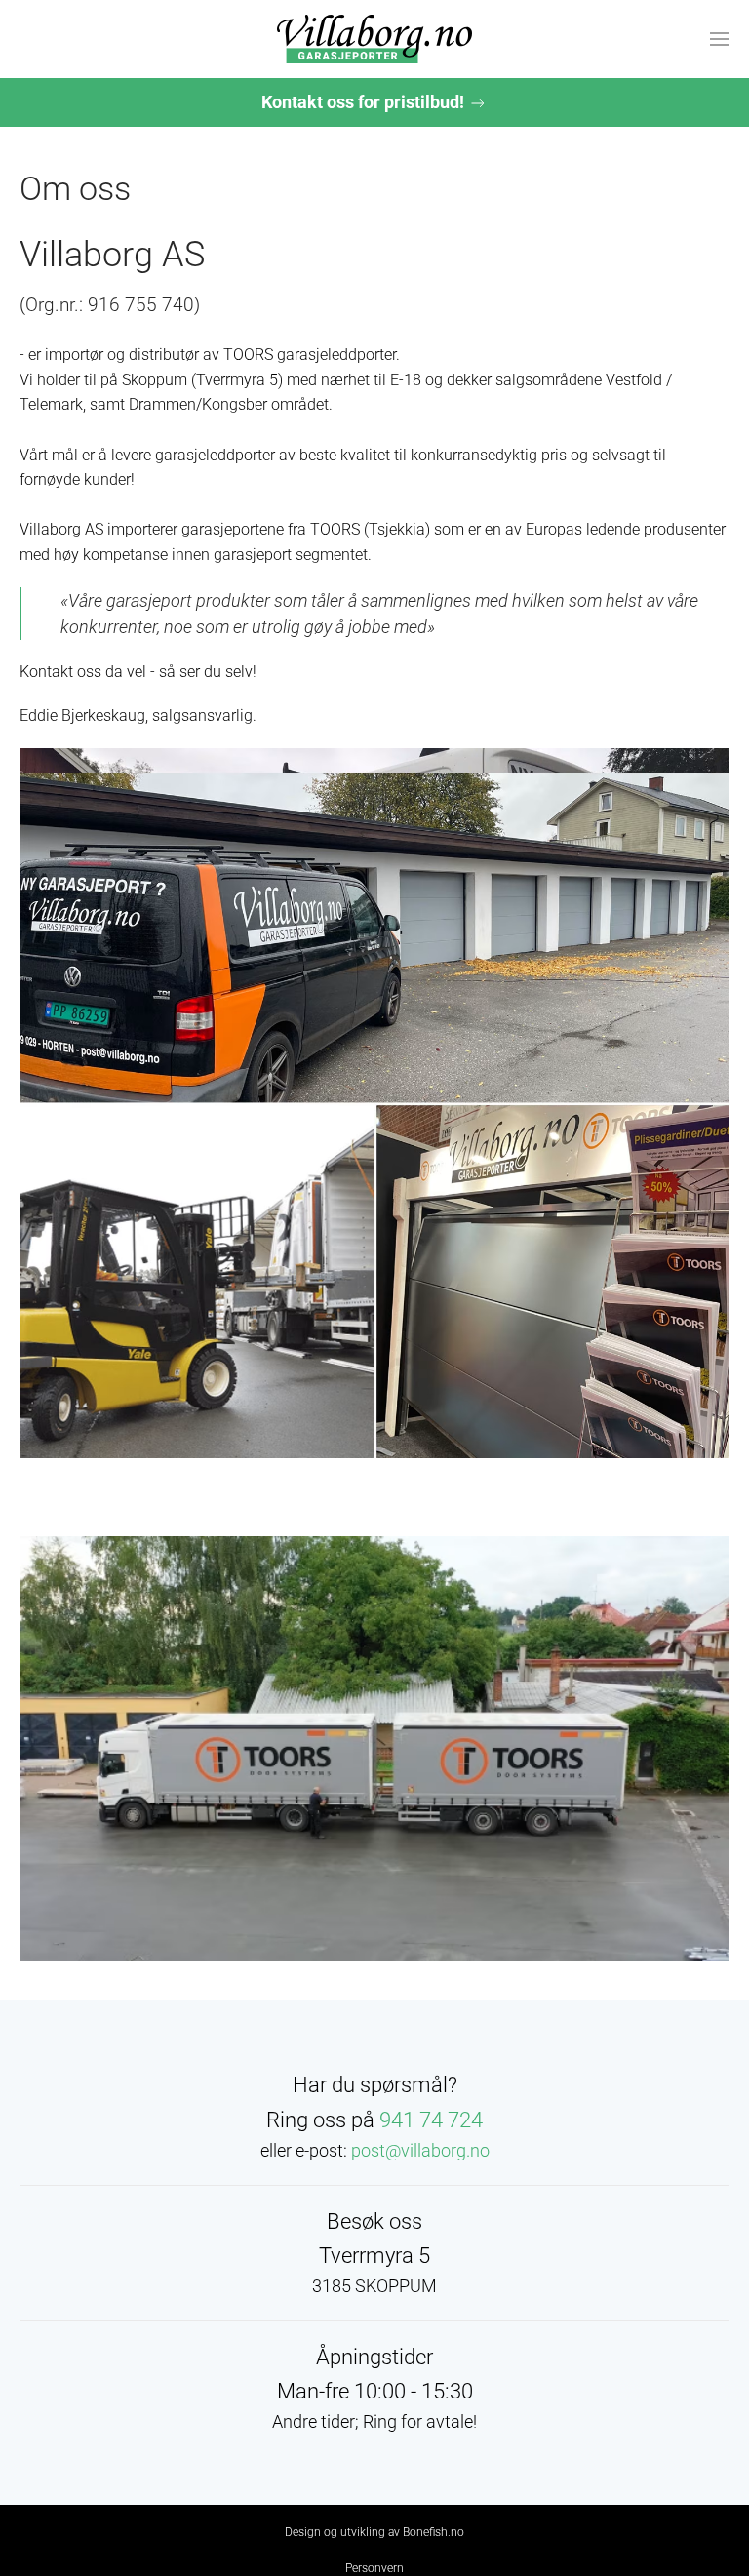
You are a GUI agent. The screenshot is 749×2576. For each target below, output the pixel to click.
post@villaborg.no (420, 2150)
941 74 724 (431, 2120)
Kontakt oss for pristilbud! (365, 102)
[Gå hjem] (374, 39)
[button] (720, 39)
